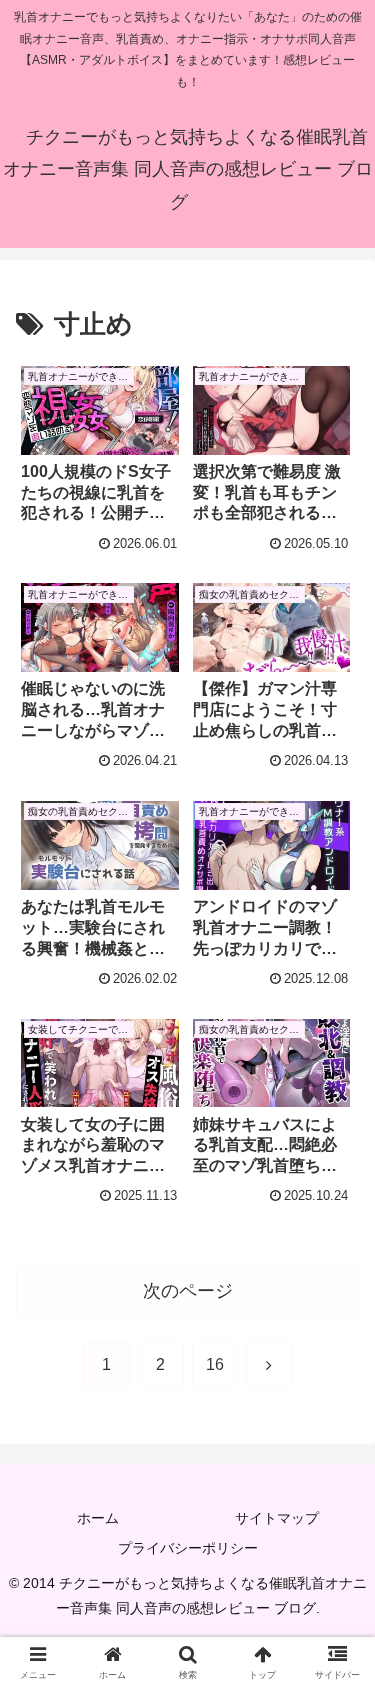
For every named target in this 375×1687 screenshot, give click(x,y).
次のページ (188, 1291)
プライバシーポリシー (188, 1548)
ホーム (98, 1518)
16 (215, 1364)
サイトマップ (277, 1518)
